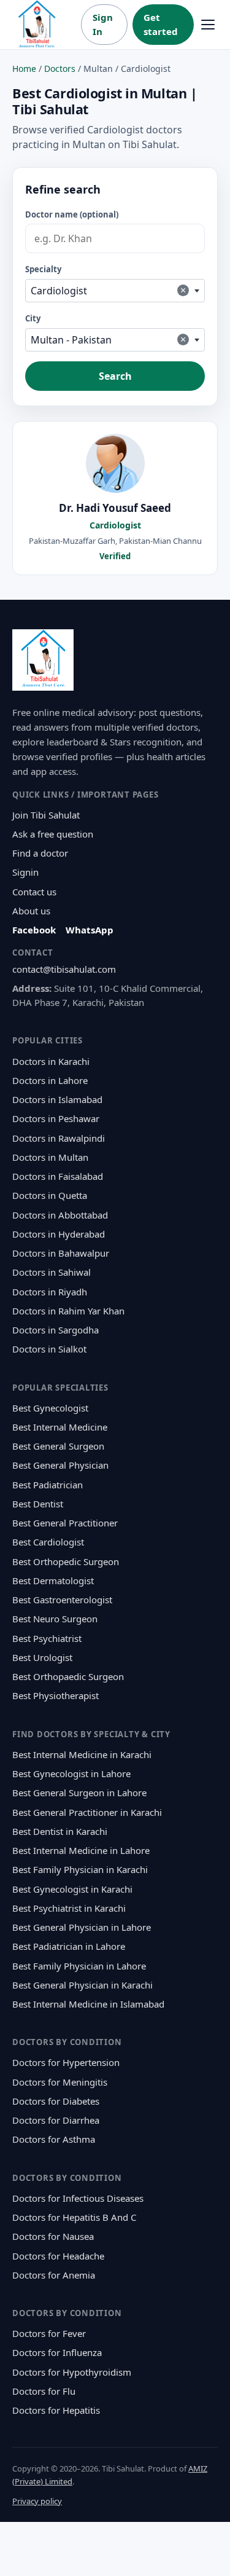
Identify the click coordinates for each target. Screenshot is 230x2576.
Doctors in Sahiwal (52, 1272)
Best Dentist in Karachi (60, 1831)
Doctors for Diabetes (56, 2101)
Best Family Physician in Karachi (80, 1869)
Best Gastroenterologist (62, 1600)
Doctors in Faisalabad (58, 1176)
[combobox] (115, 291)
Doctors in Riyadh (50, 1292)
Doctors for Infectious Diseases (78, 2198)
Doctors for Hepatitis (56, 2410)
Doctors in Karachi (51, 1061)
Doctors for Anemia (54, 2275)
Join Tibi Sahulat (46, 815)
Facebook (34, 930)
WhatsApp (90, 930)
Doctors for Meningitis (60, 2082)
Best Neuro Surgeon (55, 1619)
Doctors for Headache (58, 2256)
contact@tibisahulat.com (64, 969)
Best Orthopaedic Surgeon (68, 1676)
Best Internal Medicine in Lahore (81, 1850)
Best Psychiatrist (47, 1638)
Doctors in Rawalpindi (59, 1138)
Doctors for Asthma (54, 2139)
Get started (161, 24)
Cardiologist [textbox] (108, 290)
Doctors (60, 69)
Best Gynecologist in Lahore (71, 1773)
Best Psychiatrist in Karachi (69, 1908)
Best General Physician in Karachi (82, 1985)
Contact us (34, 892)
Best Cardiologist (48, 1542)
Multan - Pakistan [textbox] (108, 340)
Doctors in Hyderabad (59, 1234)
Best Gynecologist (50, 1408)
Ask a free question (53, 834)
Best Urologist (42, 1657)
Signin (25, 872)
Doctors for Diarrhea (56, 2120)
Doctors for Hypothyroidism (72, 2372)
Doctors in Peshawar (56, 1118)
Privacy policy (37, 2501)
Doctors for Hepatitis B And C (74, 2217)
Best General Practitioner (65, 1523)
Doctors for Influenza (57, 2352)
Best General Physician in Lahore (82, 1927)
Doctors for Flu (44, 2391)
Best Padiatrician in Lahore (69, 1946)
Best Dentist (38, 1504)
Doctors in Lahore (50, 1080)
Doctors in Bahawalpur (61, 1253)
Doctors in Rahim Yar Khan (68, 1311)
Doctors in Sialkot (49, 1349)
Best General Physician (60, 1465)
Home (24, 69)
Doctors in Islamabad (57, 1099)
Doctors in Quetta (50, 1195)
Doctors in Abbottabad (60, 1215)
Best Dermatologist (53, 1581)
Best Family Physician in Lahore (79, 1966)
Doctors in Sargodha (56, 1330)
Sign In (103, 24)
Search (115, 376)
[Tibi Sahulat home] (37, 25)
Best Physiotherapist (56, 1695)
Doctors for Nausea (53, 2236)
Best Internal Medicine (60, 1427)
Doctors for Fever (49, 2333)
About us (31, 911)
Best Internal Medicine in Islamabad (88, 2004)
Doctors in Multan (50, 1157)
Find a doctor (40, 853)
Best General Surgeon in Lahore (79, 1793)
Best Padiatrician (48, 1485)
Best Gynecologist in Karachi (72, 1889)
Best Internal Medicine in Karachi (82, 1754)
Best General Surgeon (58, 1446)
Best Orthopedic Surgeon (66, 1561)
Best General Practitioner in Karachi (87, 1812)
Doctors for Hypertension (66, 2062)
